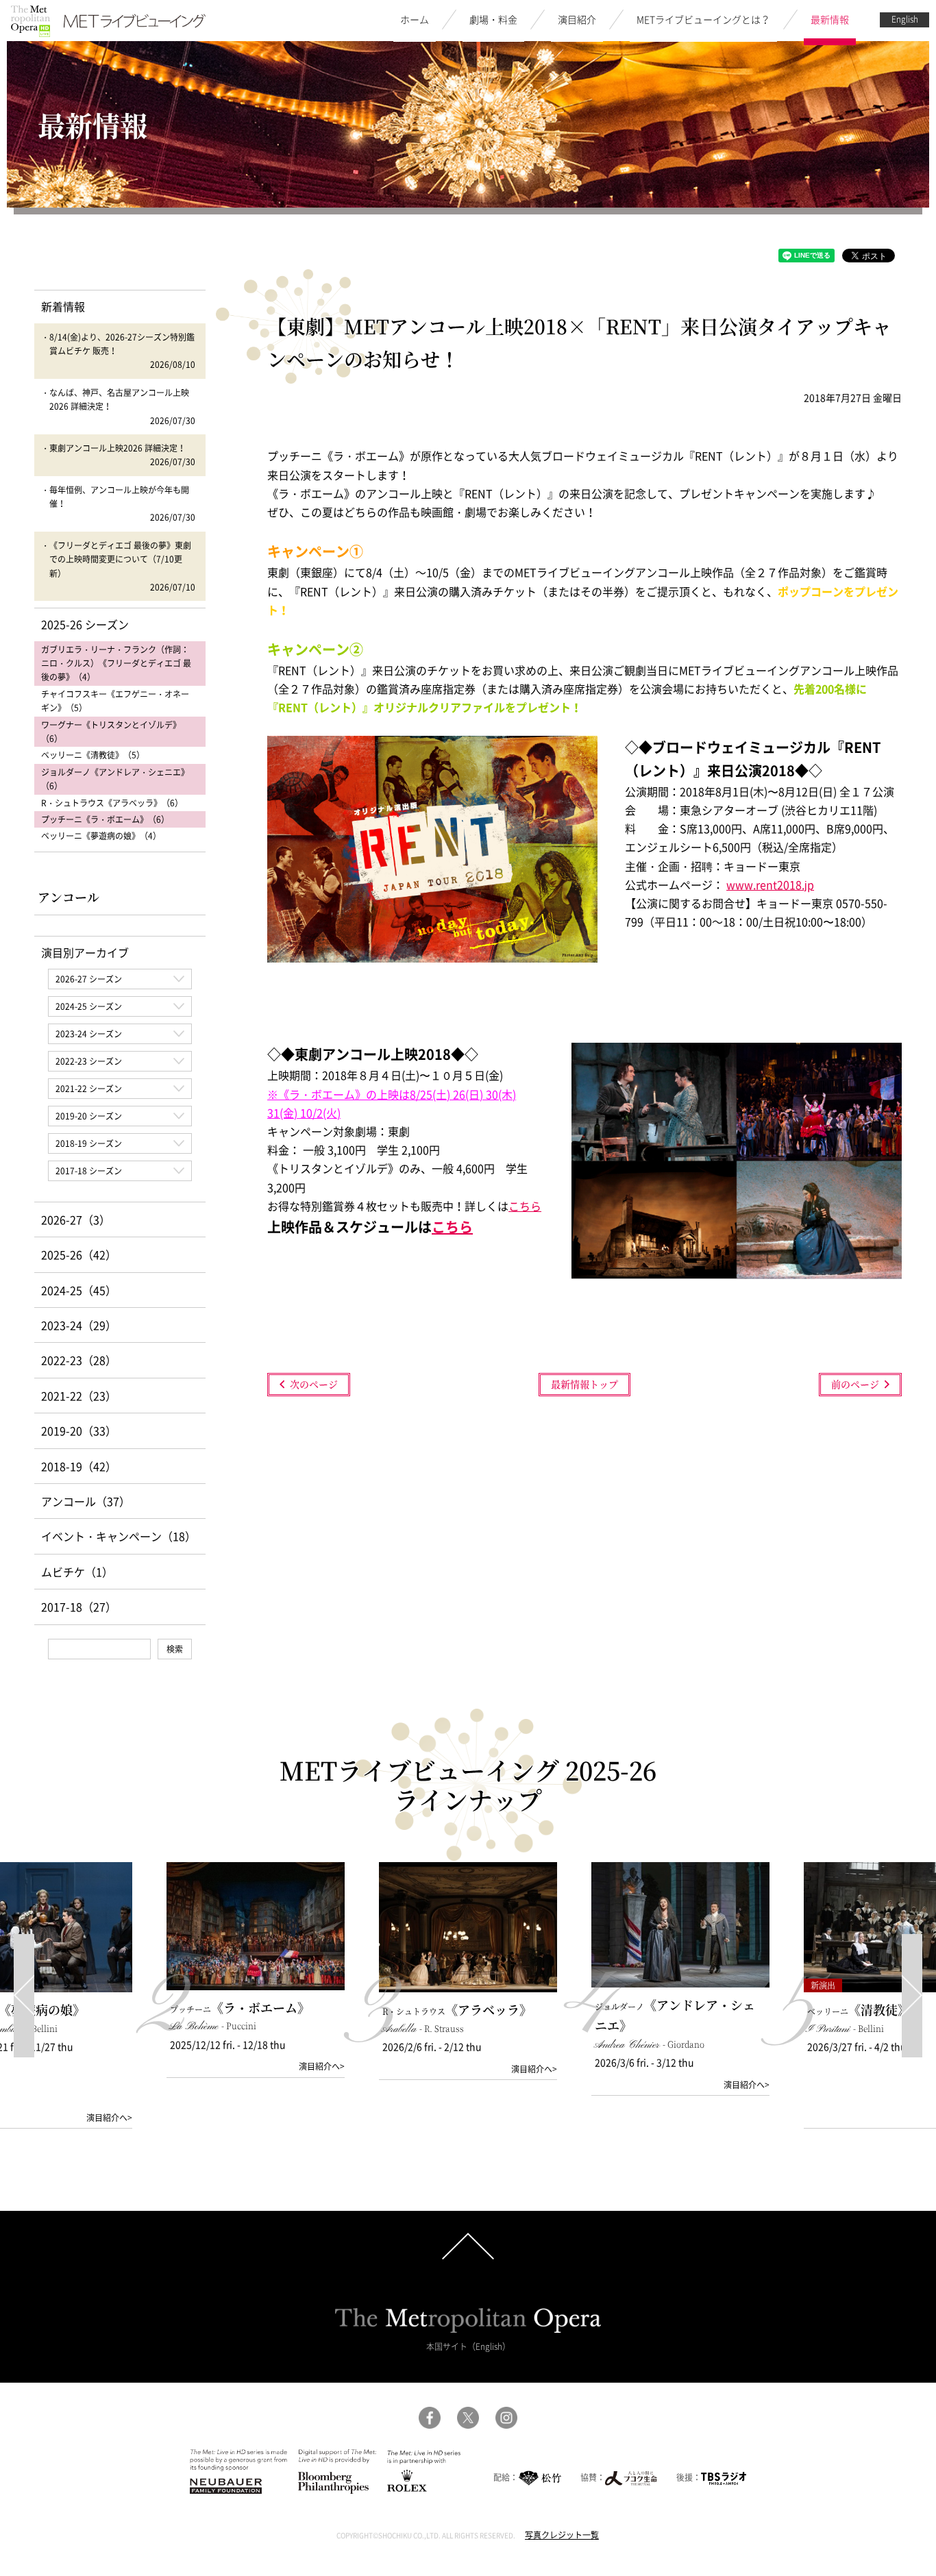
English (905, 19)
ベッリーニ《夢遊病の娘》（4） (101, 836)
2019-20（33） (79, 1431)
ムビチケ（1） (77, 1572)
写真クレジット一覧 (562, 2535)
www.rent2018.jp (770, 884)
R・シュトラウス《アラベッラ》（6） (112, 803)
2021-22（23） (79, 1396)
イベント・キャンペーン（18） (119, 1536)
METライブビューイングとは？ (703, 19)
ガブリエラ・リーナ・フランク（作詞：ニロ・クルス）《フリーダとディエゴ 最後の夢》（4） (116, 664)
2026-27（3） (76, 1219)
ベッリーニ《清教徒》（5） (93, 755)
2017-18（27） (79, 1607)
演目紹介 (577, 19)
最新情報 (830, 19)
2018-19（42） (79, 1466)
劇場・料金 (493, 19)
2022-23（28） (79, 1360)
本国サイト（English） (468, 2346)
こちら (525, 1206)
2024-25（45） (79, 1290)
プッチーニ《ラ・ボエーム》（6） (105, 819)
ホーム (415, 19)
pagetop (468, 2246)
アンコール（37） (86, 1501)
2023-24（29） (79, 1325)
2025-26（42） (79, 1254)
